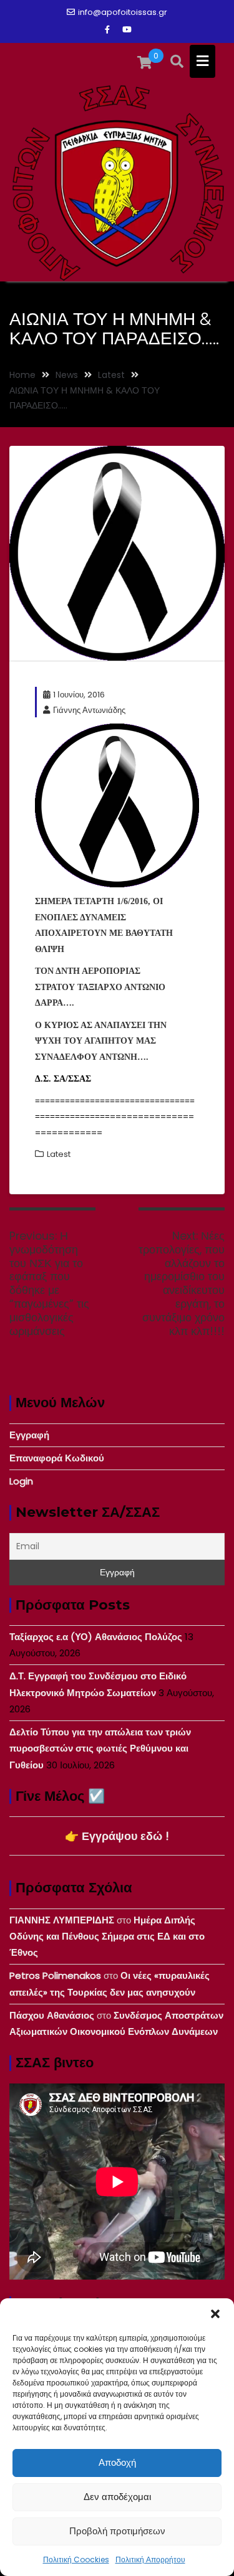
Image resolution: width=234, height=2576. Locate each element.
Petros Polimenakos (55, 1975)
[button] (215, 2314)
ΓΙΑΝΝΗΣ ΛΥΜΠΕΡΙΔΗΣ (62, 1920)
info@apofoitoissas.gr (123, 12)
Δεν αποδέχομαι (117, 2497)
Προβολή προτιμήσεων (117, 2531)
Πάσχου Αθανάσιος (52, 2015)
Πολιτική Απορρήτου (150, 2559)
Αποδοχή (117, 2462)
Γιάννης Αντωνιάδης (89, 710)
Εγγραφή (29, 1435)
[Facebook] (107, 30)
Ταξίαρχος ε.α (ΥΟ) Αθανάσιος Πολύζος (96, 1637)
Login (21, 1481)
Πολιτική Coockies (76, 2559)
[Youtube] (127, 30)
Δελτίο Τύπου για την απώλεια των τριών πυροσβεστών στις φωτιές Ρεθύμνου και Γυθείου (100, 1748)
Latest (59, 1154)
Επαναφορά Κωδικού (57, 1458)
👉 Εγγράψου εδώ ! (117, 1836)
